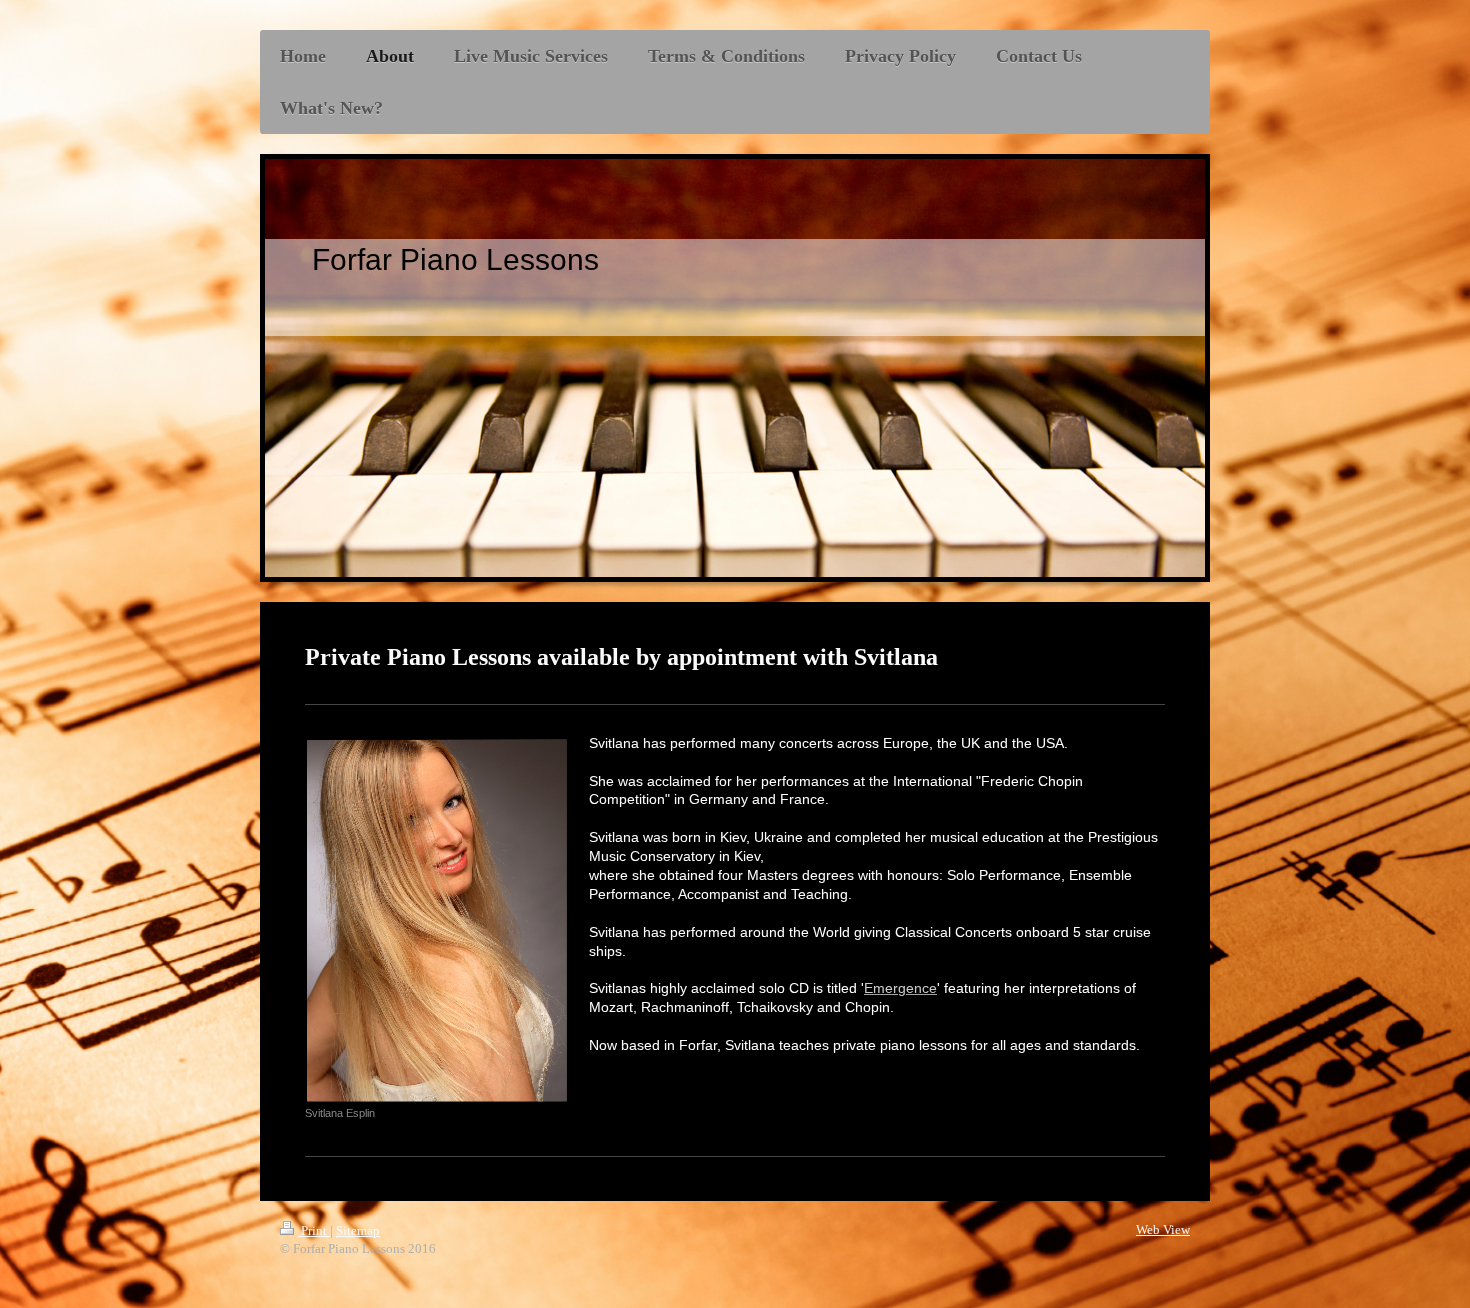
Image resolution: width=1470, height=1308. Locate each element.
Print (314, 1230)
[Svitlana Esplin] (437, 920)
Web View (1163, 1229)
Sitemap (358, 1230)
